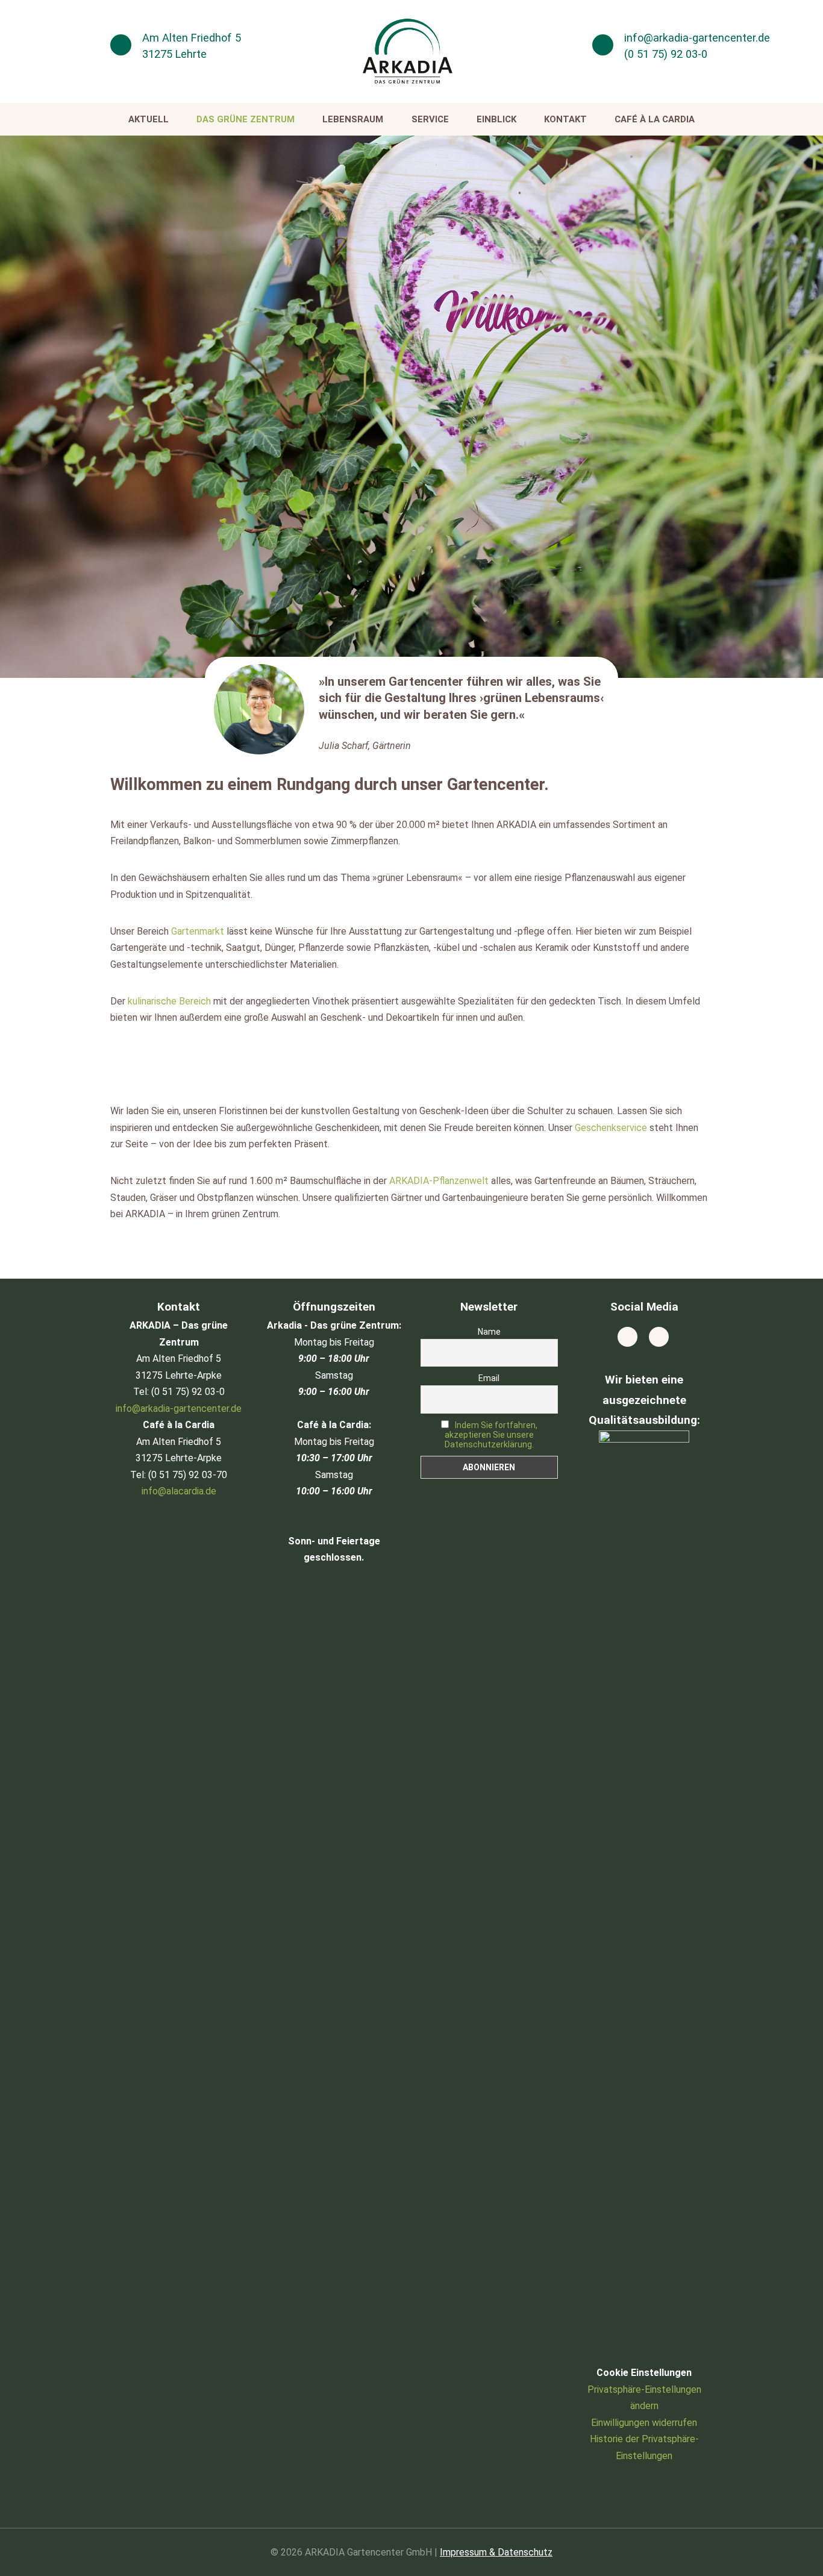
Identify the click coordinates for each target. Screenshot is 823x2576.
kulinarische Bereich (169, 1001)
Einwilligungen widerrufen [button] (644, 2423)
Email (489, 1378)
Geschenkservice (611, 1128)
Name (489, 1332)
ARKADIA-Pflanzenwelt (439, 1181)
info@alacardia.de (179, 1491)
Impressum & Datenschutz (496, 2552)
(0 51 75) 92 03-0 (666, 54)
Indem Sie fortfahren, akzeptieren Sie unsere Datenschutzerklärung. (491, 1435)
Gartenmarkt (198, 931)
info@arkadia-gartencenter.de (697, 38)
